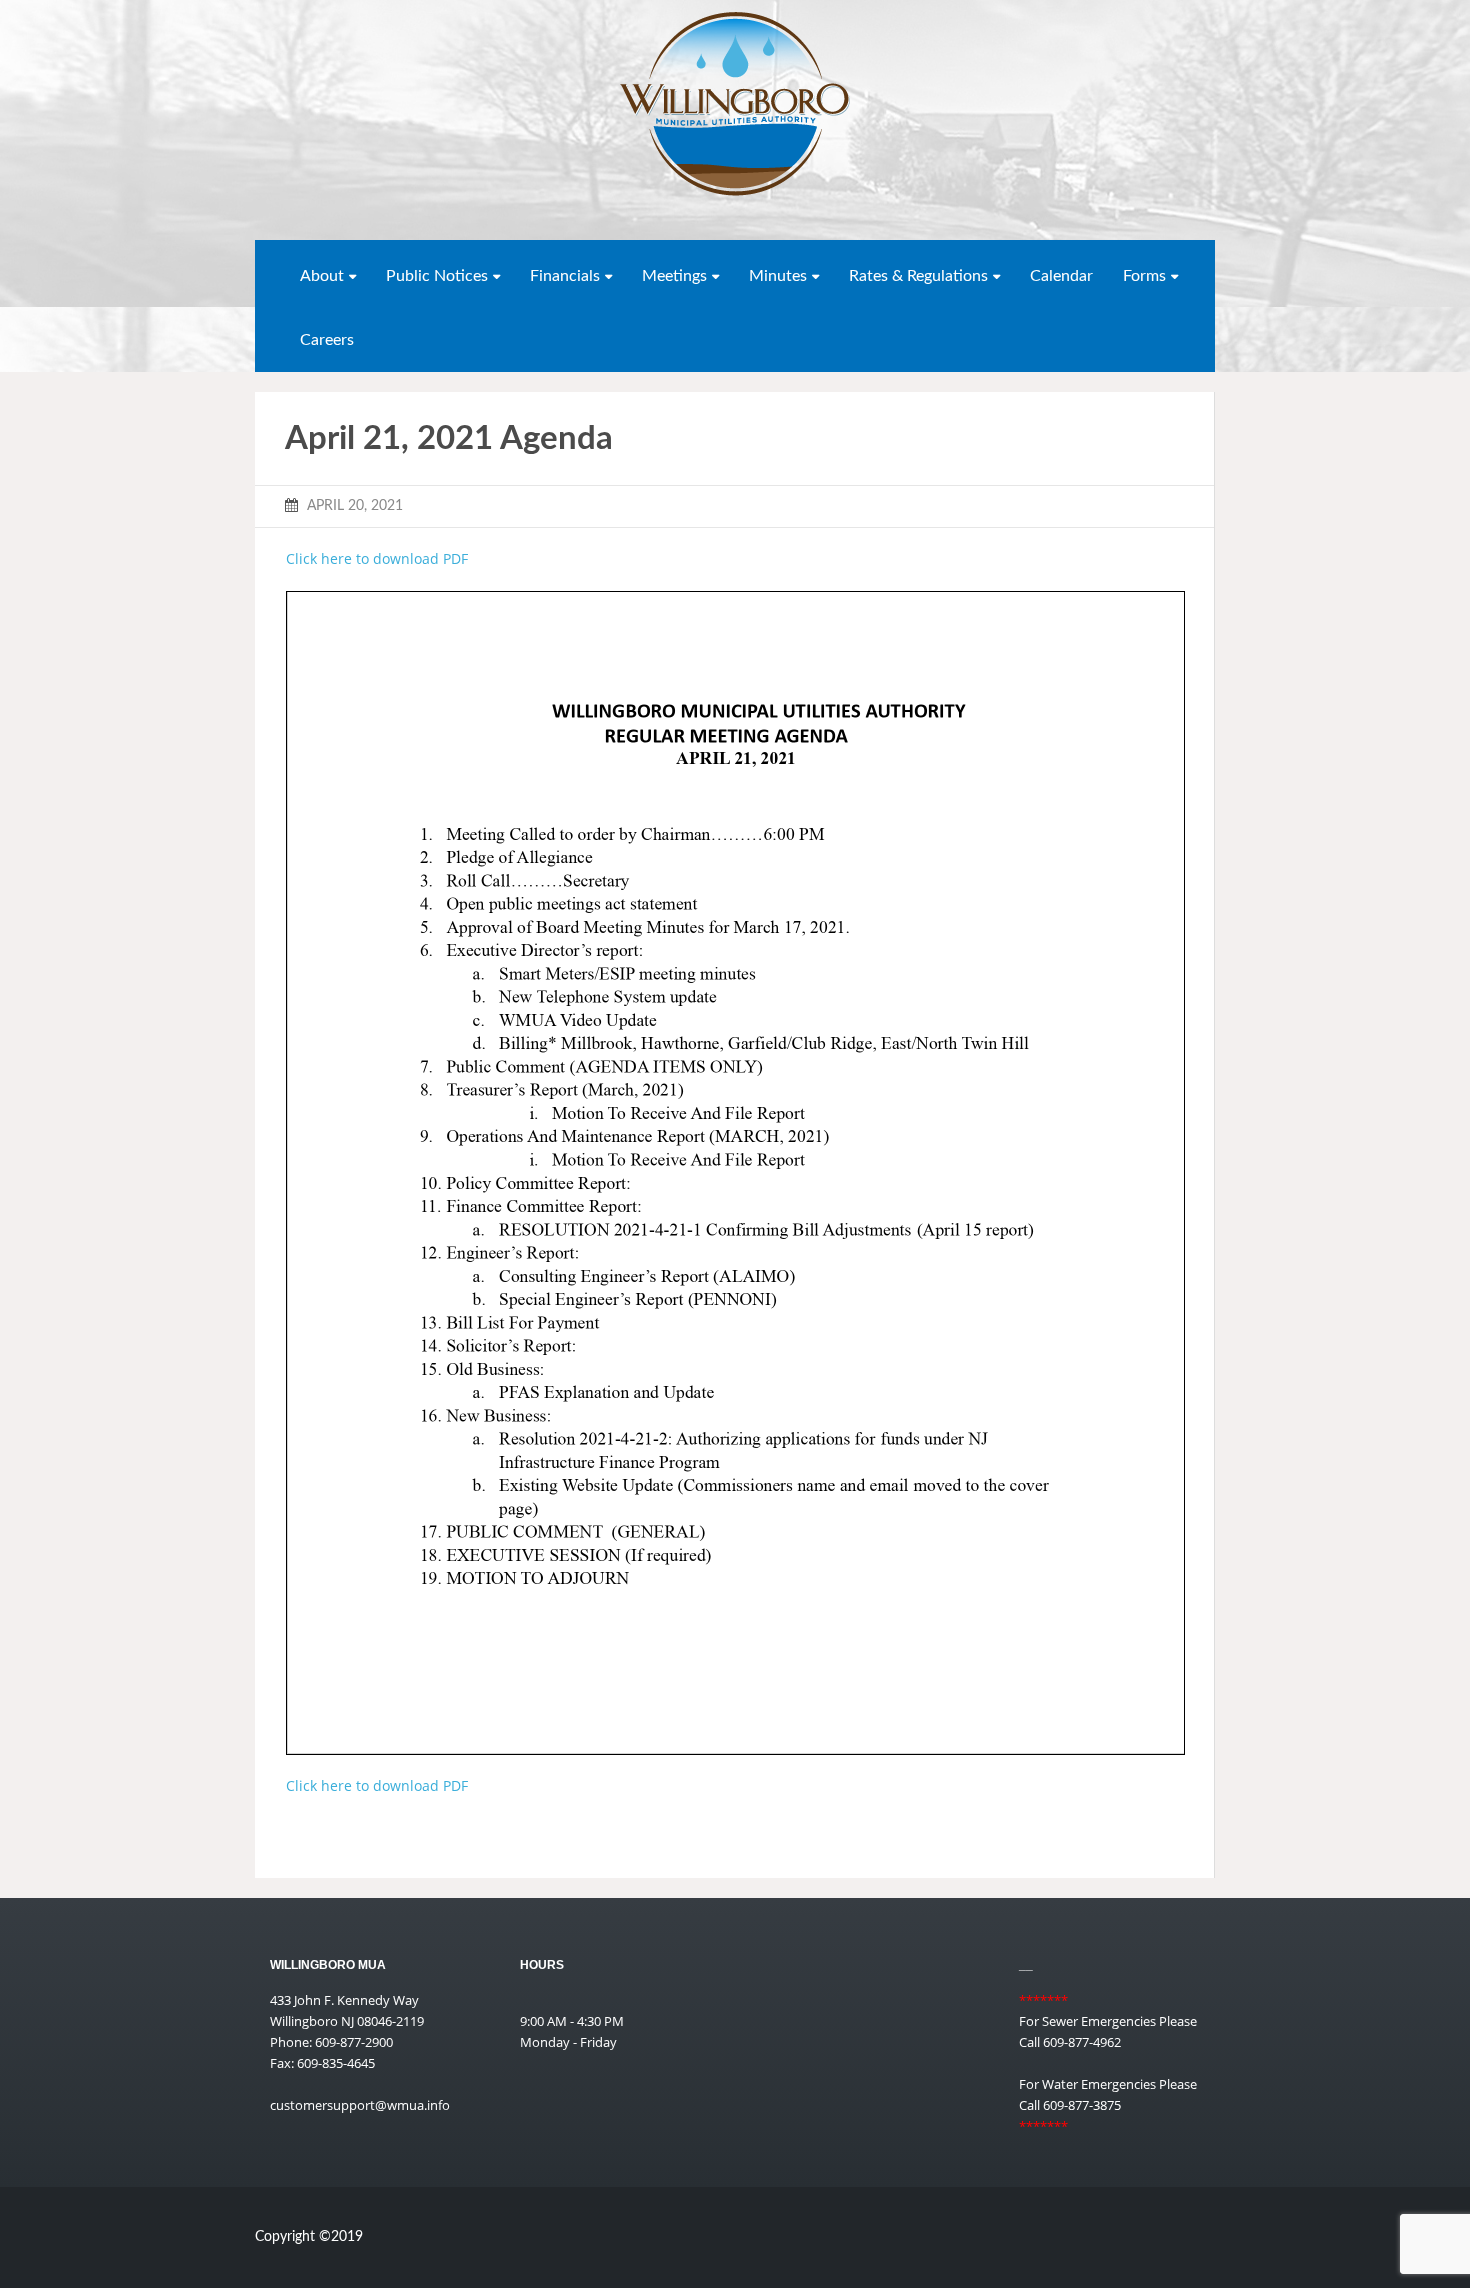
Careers (327, 340)
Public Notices (437, 276)
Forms (1144, 276)
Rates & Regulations (918, 276)
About (322, 276)
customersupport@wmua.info (360, 2105)
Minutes (778, 276)
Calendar (1061, 276)
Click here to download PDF (377, 558)
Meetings (674, 276)
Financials (565, 276)
